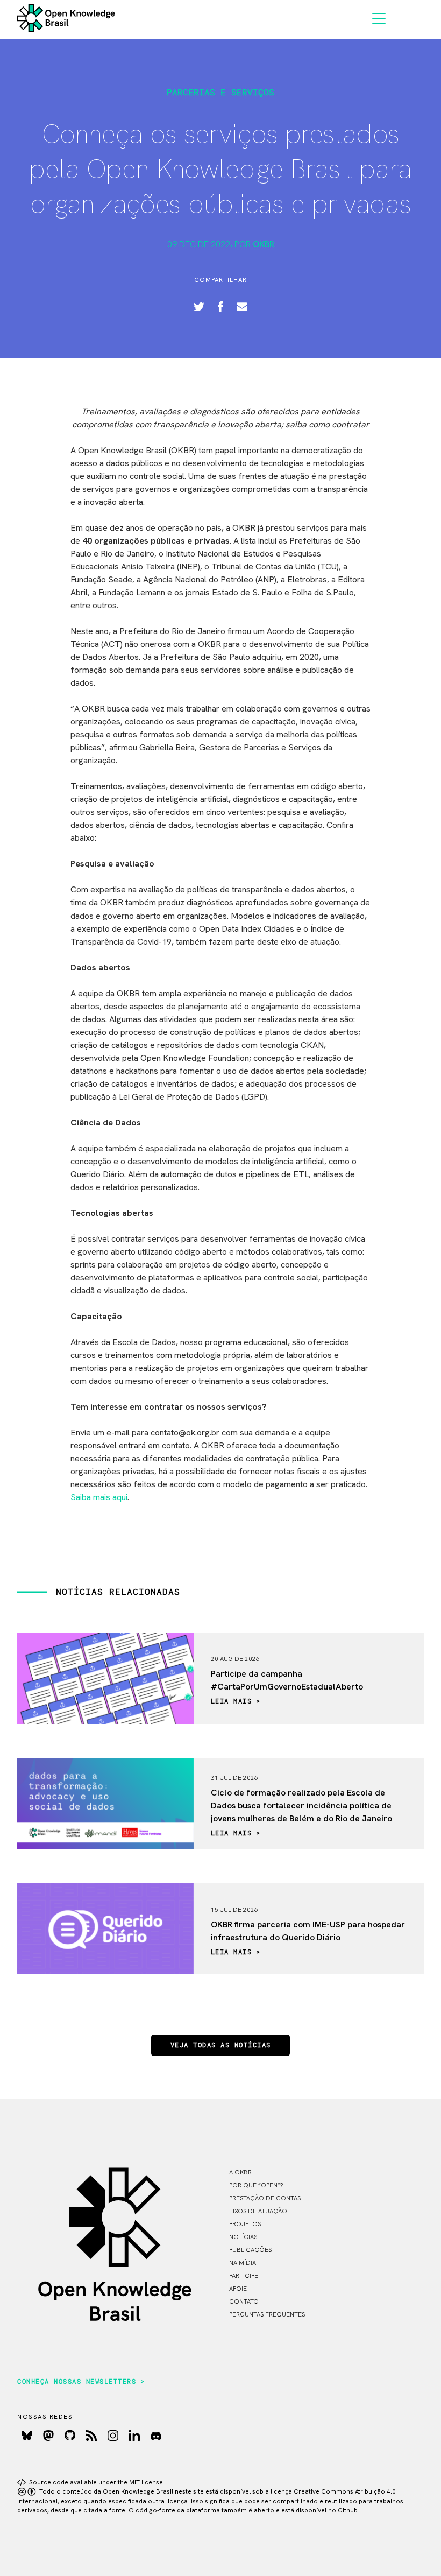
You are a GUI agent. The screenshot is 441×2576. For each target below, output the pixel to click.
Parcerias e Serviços (220, 93)
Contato (244, 2301)
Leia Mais (232, 1702)
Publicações (250, 2250)
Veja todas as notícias (221, 2046)
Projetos (245, 2224)
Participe (244, 2276)
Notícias (243, 2237)
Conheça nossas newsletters (77, 2382)
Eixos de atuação (258, 2211)
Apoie (238, 2289)
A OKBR (240, 2172)
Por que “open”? (256, 2185)
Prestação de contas (265, 2198)
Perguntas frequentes (267, 2314)
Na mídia (243, 2263)
